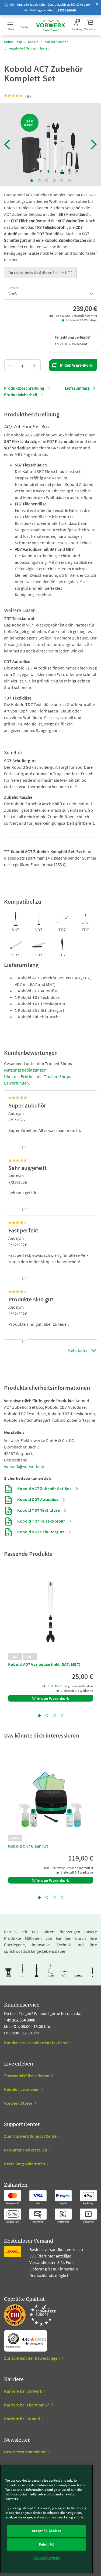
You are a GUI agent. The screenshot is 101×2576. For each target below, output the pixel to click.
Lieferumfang (77, 388)
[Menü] (44, 2333)
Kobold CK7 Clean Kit (28, 1846)
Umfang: (14, 287)
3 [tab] (47, 181)
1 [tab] (32, 181)
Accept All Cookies (47, 2531)
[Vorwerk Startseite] (51, 25)
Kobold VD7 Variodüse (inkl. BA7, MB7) (44, 1664)
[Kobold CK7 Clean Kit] (50, 1794)
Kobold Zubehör (56, 42)
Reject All (46, 2544)
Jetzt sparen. (67, 10)
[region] (46, 2519)
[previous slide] (7, 144)
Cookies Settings (47, 2558)
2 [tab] (39, 181)
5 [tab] (62, 181)
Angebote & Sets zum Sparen (29, 48)
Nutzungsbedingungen (25, 1070)
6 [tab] (69, 181)
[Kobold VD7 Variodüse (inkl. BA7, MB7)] (50, 1612)
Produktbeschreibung (24, 388)
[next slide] (94, 144)
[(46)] (14, 96)
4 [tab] (54, 181)
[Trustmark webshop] (30, 2315)
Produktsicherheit (21, 394)
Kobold (33, 42)
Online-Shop (13, 42)
